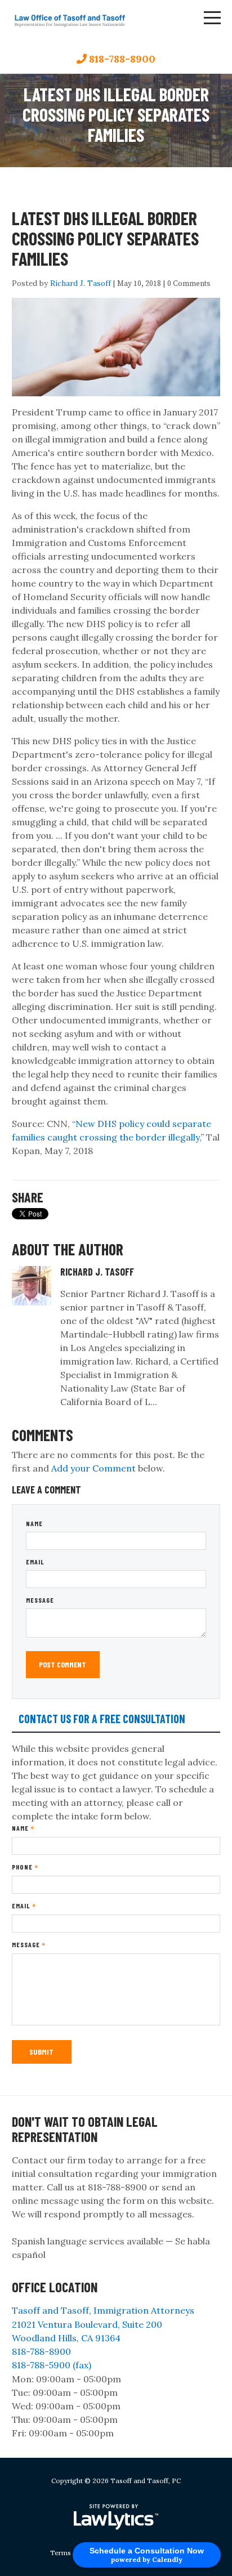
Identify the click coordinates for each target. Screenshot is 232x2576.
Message (40, 1600)
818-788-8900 (122, 59)
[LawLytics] (116, 2517)
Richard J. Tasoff (81, 283)
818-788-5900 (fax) (52, 2365)
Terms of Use (72, 2553)
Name (34, 1523)
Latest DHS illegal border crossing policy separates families (105, 238)
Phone (25, 1867)
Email (35, 1562)
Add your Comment (93, 1468)
